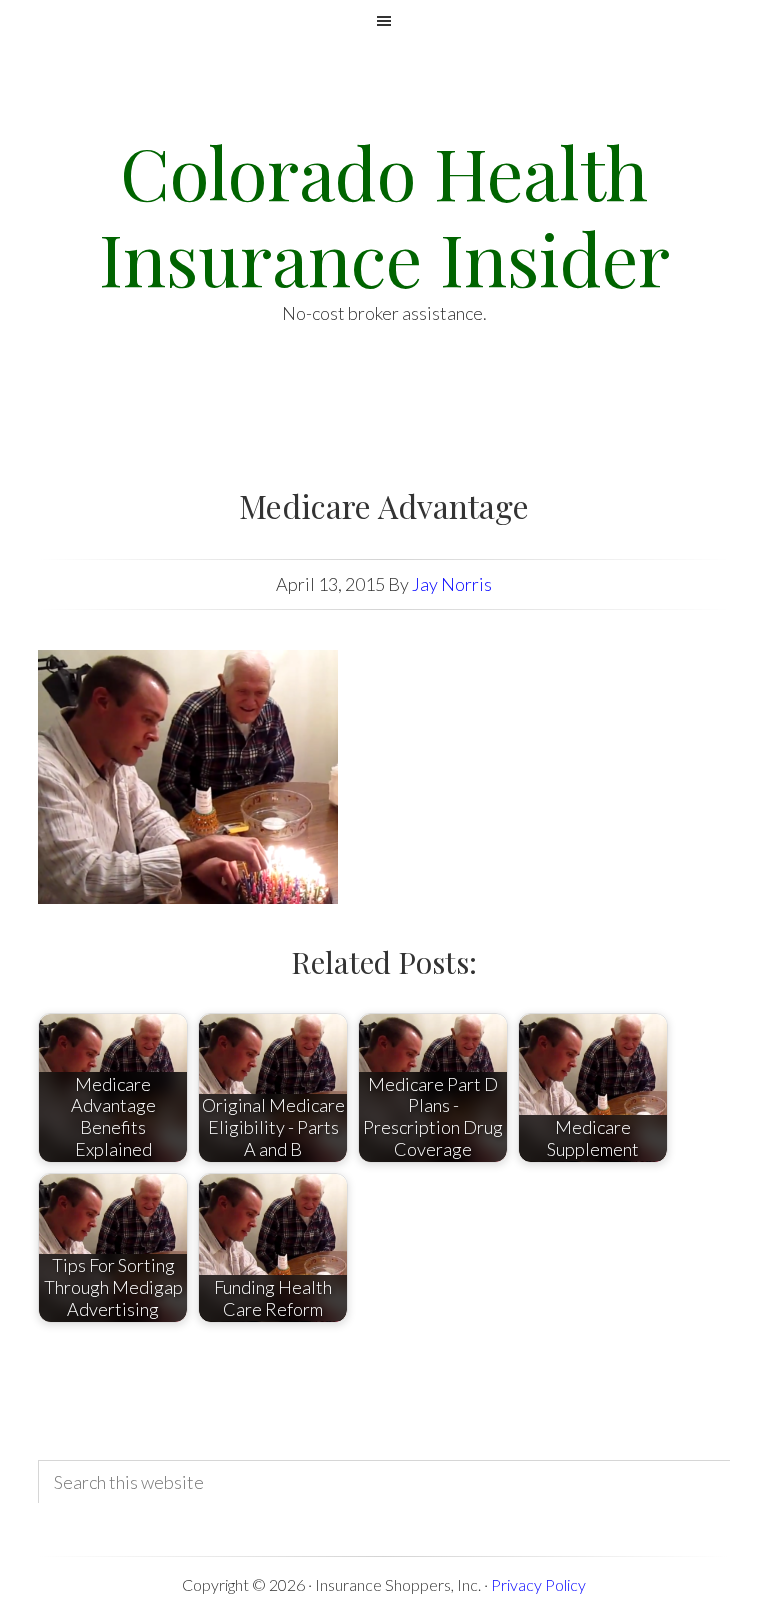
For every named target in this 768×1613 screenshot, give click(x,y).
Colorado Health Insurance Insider (384, 214)
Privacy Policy (538, 1584)
